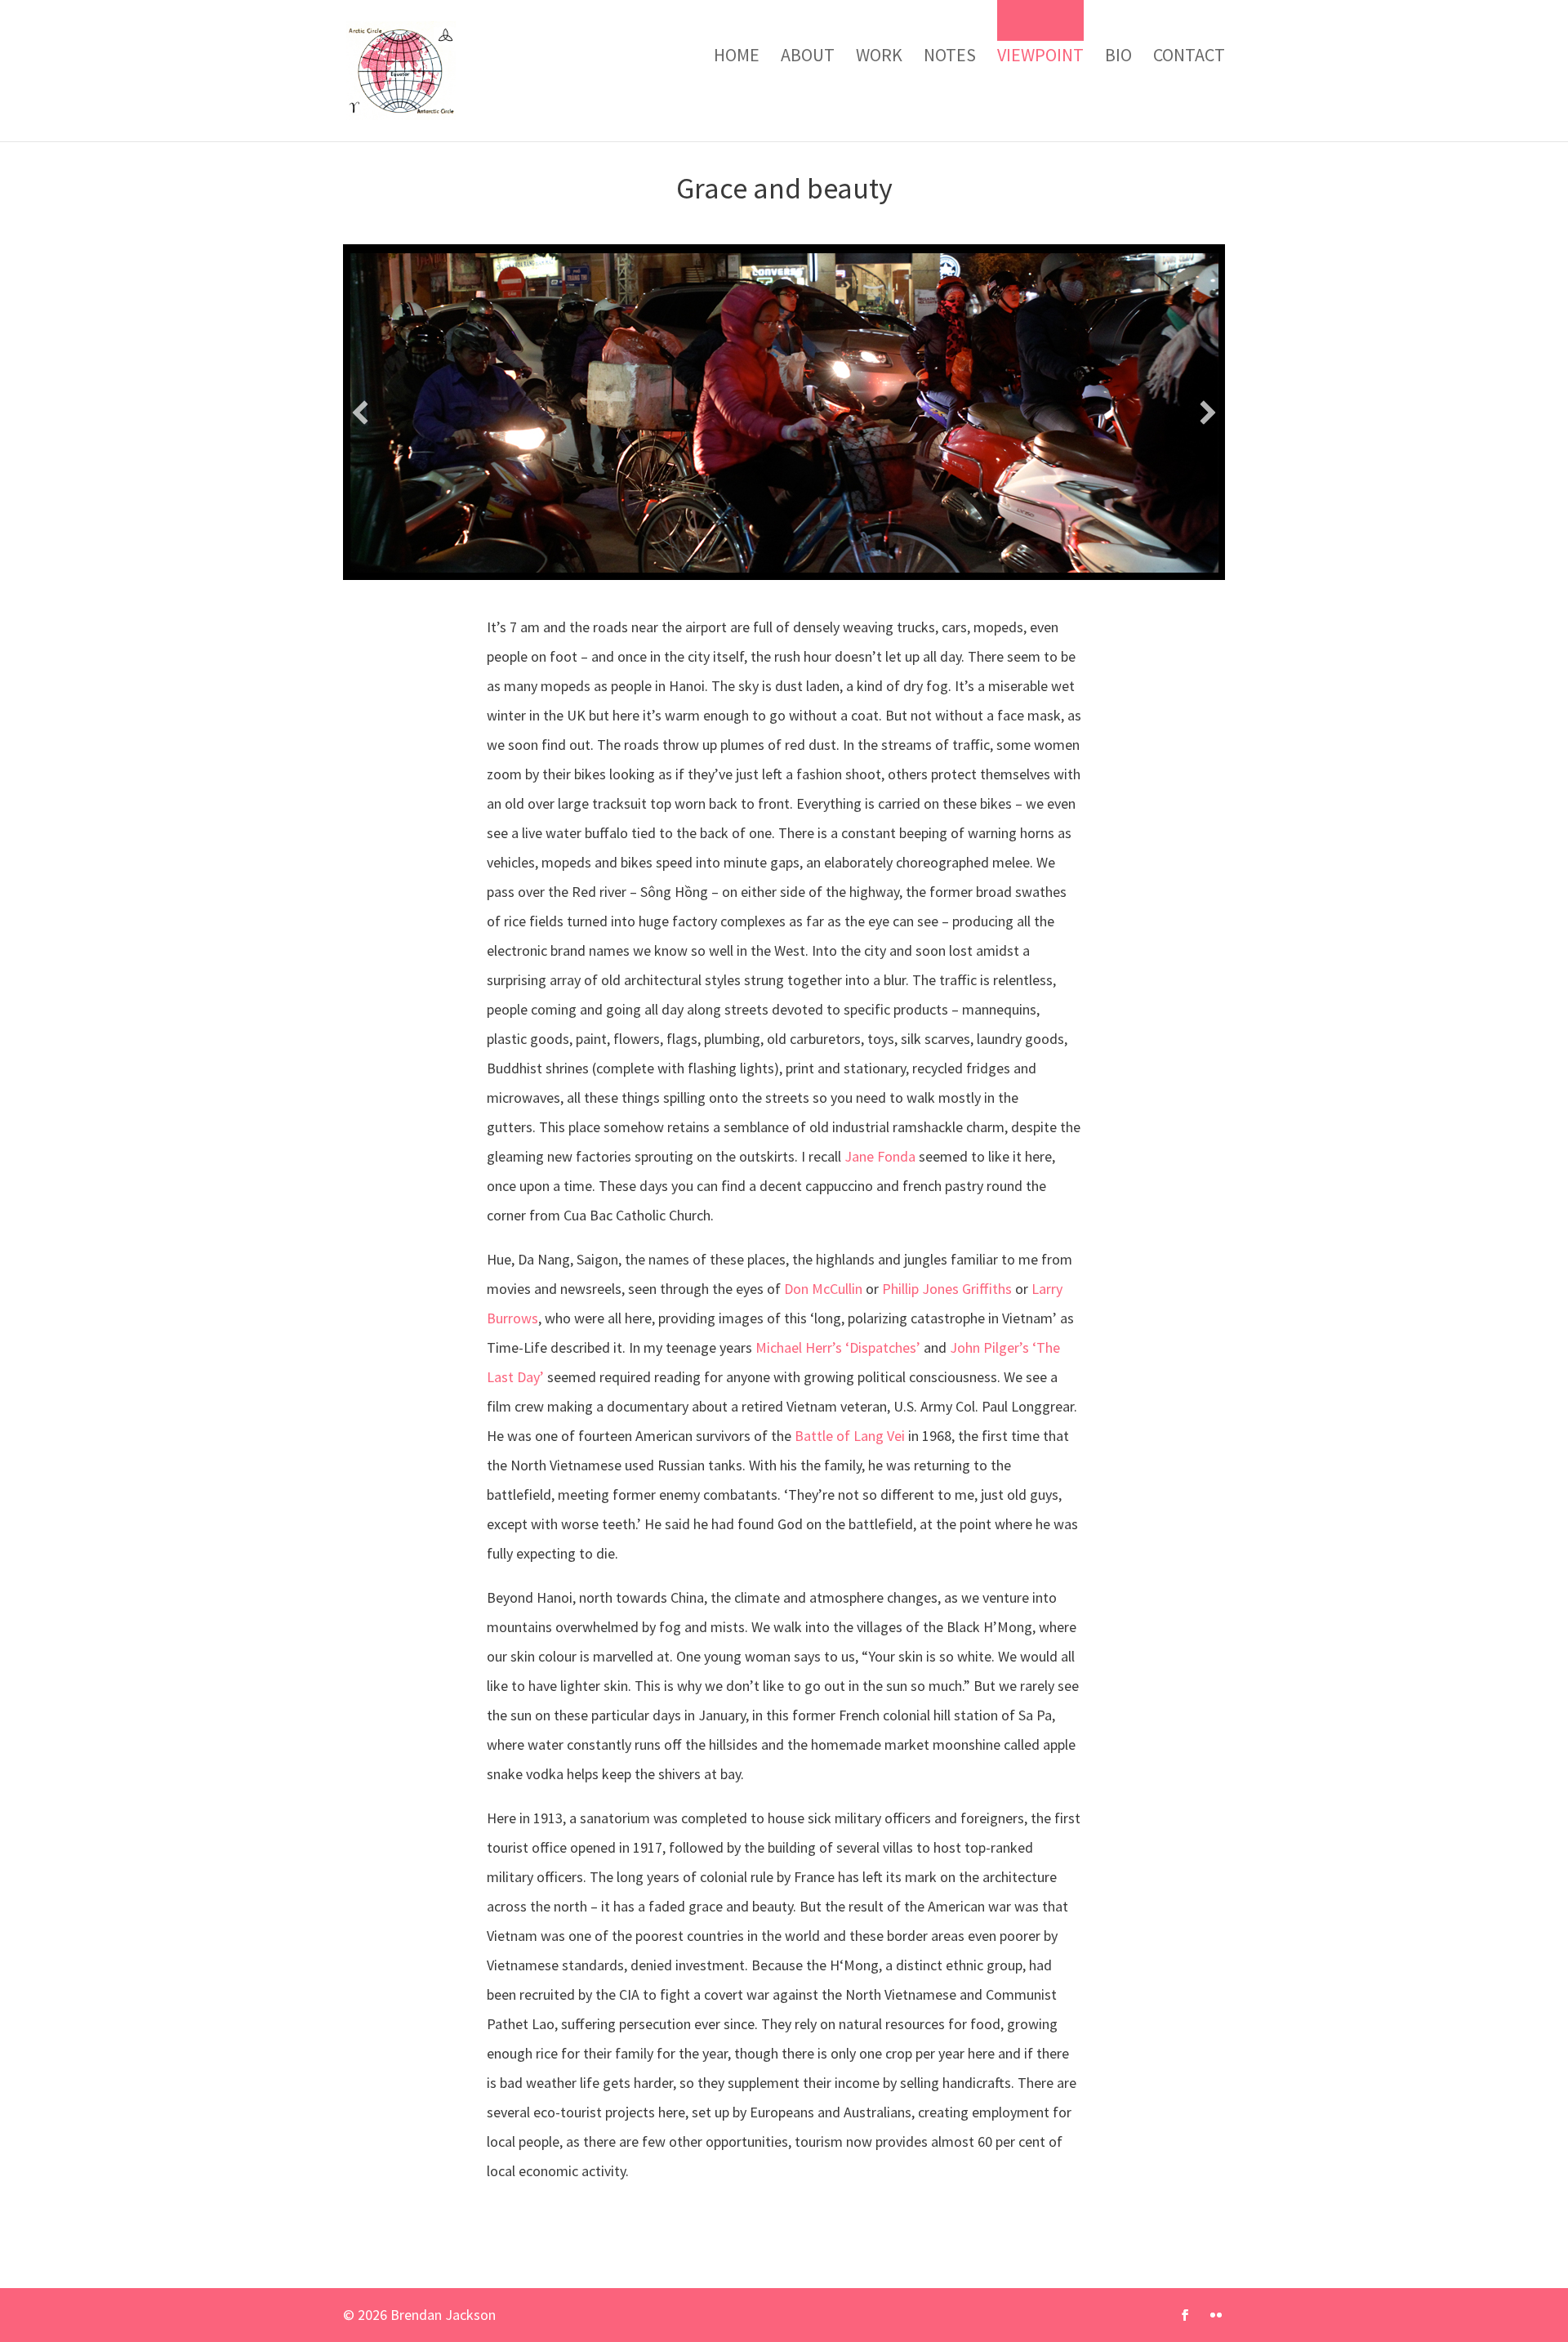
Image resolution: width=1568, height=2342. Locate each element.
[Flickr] (1216, 2316)
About (808, 55)
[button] (360, 413)
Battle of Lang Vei (851, 1436)
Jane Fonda (880, 1156)
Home (737, 55)
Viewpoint (1040, 55)
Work (879, 55)
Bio (1118, 55)
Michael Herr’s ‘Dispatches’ (838, 1347)
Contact (1189, 55)
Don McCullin (823, 1289)
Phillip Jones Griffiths (947, 1289)
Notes (950, 55)
